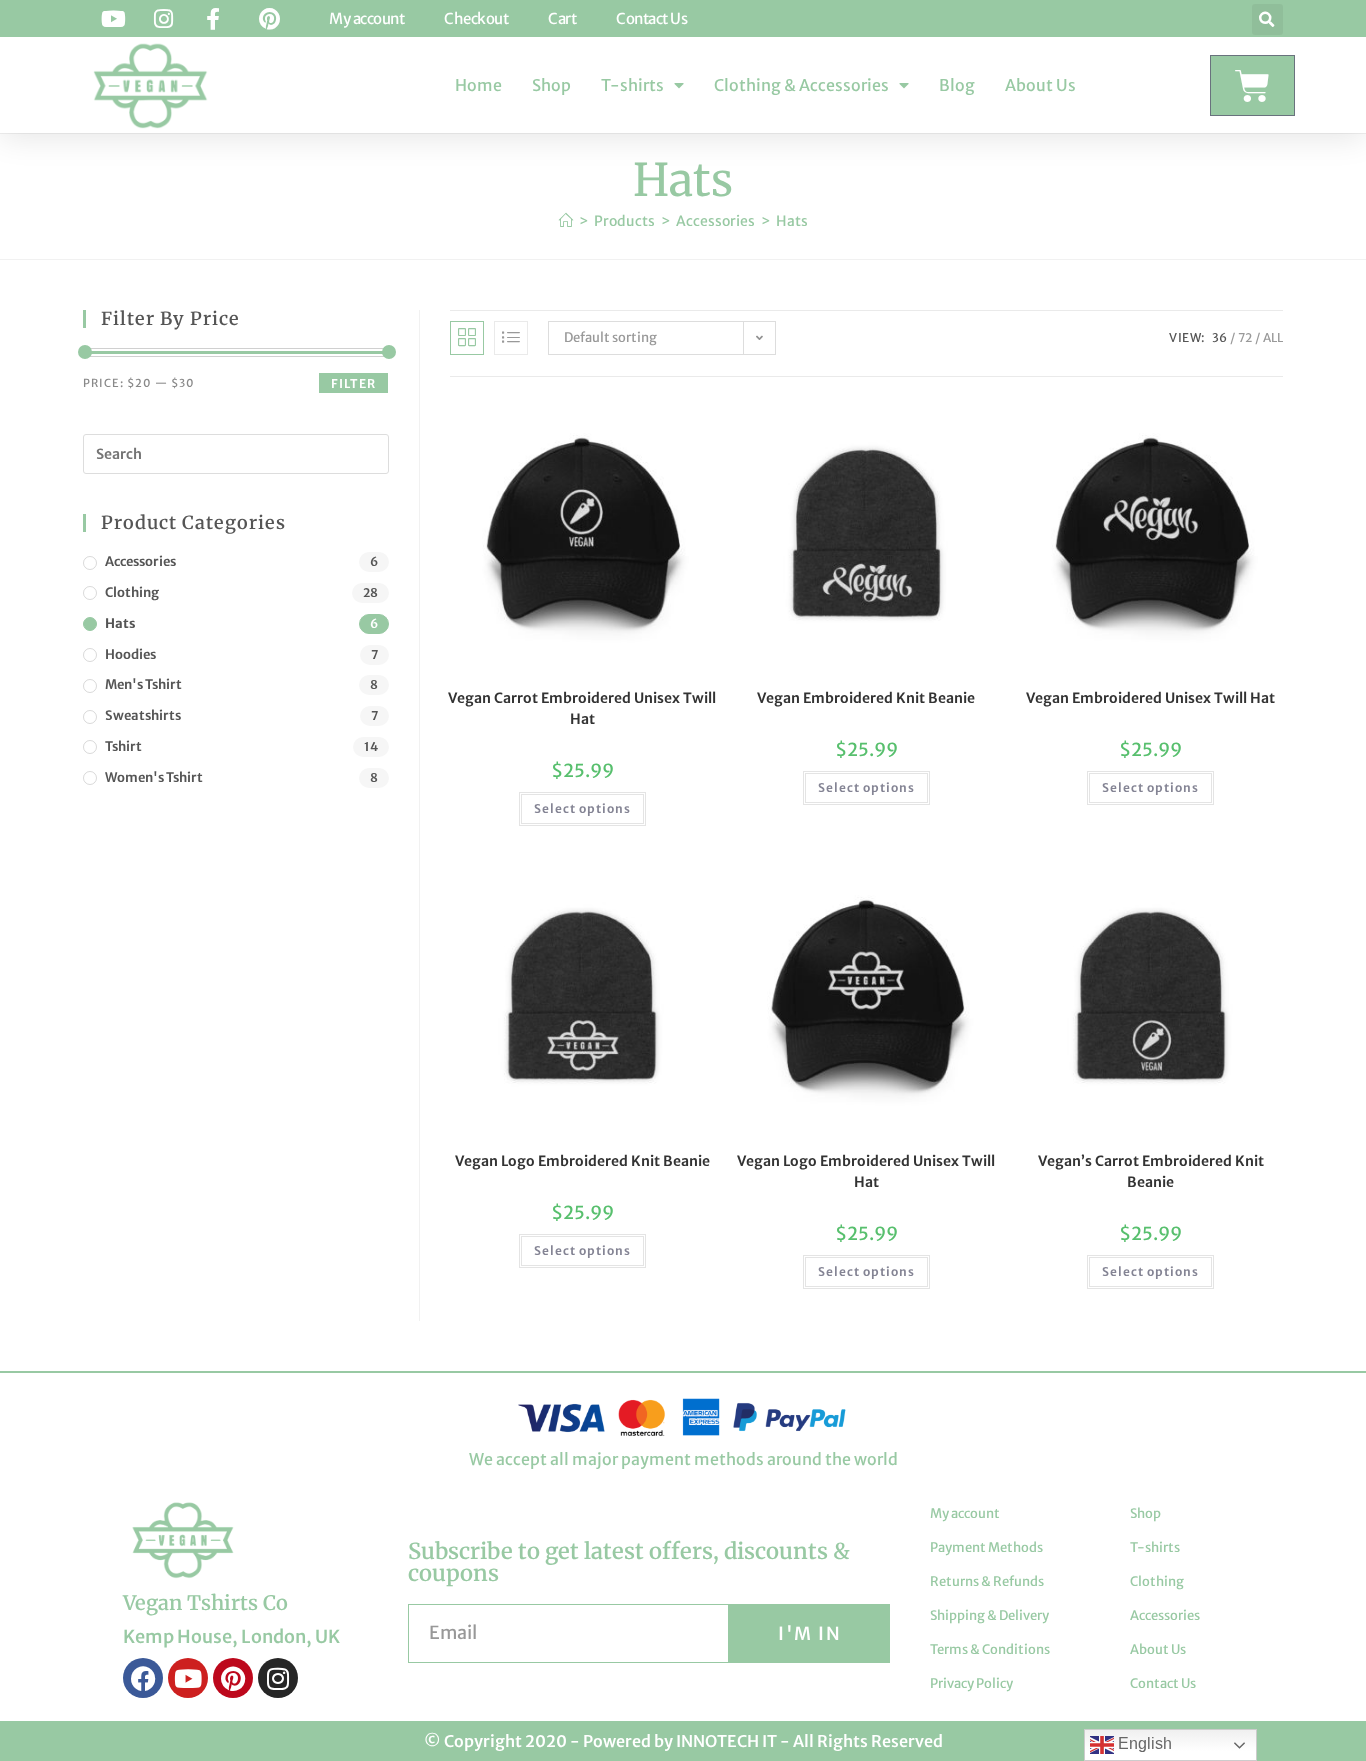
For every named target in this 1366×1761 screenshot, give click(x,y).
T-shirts (632, 85)
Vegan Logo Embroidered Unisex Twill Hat (866, 1171)
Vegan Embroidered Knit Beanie (866, 698)
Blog (957, 85)
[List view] (511, 338)
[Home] (566, 221)
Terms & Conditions (990, 1649)
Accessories (140, 561)
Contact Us (1163, 1683)
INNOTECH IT (726, 1741)
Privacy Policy (971, 1683)
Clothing (132, 592)
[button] (1267, 19)
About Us (1040, 85)
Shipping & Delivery (989, 1615)
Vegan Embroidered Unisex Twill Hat (1150, 698)
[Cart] (1252, 85)
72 (1245, 337)
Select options (582, 808)
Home (478, 85)
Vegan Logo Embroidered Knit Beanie (582, 1161)
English (1143, 1743)
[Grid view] (467, 338)
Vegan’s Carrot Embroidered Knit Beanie (1151, 1171)
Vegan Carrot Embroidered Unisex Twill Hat (582, 708)
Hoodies (130, 654)
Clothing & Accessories (801, 85)
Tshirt (123, 746)
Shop (551, 85)
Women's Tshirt (154, 777)
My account (965, 1513)
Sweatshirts (143, 715)
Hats (792, 221)
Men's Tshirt (143, 684)
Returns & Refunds (987, 1581)
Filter (353, 383)
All (1273, 337)
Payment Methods (986, 1547)
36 (1219, 337)
